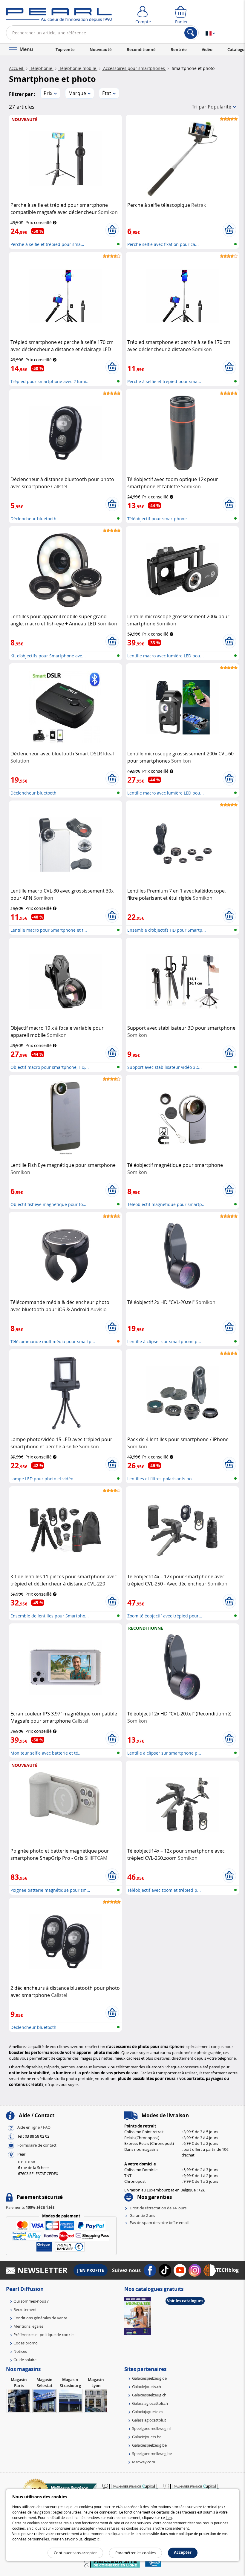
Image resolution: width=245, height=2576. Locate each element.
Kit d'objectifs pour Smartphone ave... (48, 656)
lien (169, 2517)
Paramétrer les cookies (135, 2553)
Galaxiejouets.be (147, 2437)
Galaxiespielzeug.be (149, 2445)
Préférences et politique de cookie (43, 2335)
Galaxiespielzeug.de (149, 2378)
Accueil (17, 68)
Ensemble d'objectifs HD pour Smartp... (167, 930)
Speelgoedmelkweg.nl (151, 2428)
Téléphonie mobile (78, 68)
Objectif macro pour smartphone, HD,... (50, 1067)
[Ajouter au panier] (112, 230)
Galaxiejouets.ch (147, 2387)
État (107, 93)
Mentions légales (28, 2326)
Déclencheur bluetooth (33, 519)
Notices (20, 2351)
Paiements (30, 2207)
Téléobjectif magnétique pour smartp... (166, 1204)
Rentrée (179, 50)
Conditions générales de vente (40, 2318)
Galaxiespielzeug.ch (149, 2395)
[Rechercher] (191, 33)
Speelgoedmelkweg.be (152, 2453)
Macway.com (144, 2462)
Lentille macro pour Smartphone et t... (49, 930)
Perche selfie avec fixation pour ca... (163, 244)
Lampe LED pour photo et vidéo (42, 1479)
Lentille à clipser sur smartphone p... (164, 1341)
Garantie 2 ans (142, 2215)
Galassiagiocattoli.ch (150, 2403)
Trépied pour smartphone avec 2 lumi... (50, 381)
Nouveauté (101, 50)
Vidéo (207, 50)
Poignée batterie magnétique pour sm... (50, 1890)
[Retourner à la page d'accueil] (59, 16)
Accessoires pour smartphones (134, 68)
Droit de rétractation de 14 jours (158, 2208)
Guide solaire (25, 2360)
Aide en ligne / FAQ (34, 2127)
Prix (48, 93)
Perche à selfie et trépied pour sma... (47, 244)
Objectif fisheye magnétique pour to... (48, 1204)
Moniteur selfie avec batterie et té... (46, 1753)
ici (99, 2539)
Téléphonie (41, 68)
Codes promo (26, 2343)
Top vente (65, 50)
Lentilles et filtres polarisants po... (161, 1479)
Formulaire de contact (37, 2145)
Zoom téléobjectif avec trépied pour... (165, 1616)
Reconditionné (141, 50)
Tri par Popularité (212, 107)
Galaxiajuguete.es (148, 2412)
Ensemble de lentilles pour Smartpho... (50, 1616)
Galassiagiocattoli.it (149, 2420)
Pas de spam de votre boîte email (159, 2223)
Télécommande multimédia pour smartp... (53, 1341)
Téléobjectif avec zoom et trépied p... (164, 1890)
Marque (77, 93)
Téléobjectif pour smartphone (157, 519)
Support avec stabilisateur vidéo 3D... (164, 1067)
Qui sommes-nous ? (31, 2301)
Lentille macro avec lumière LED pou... (166, 656)
